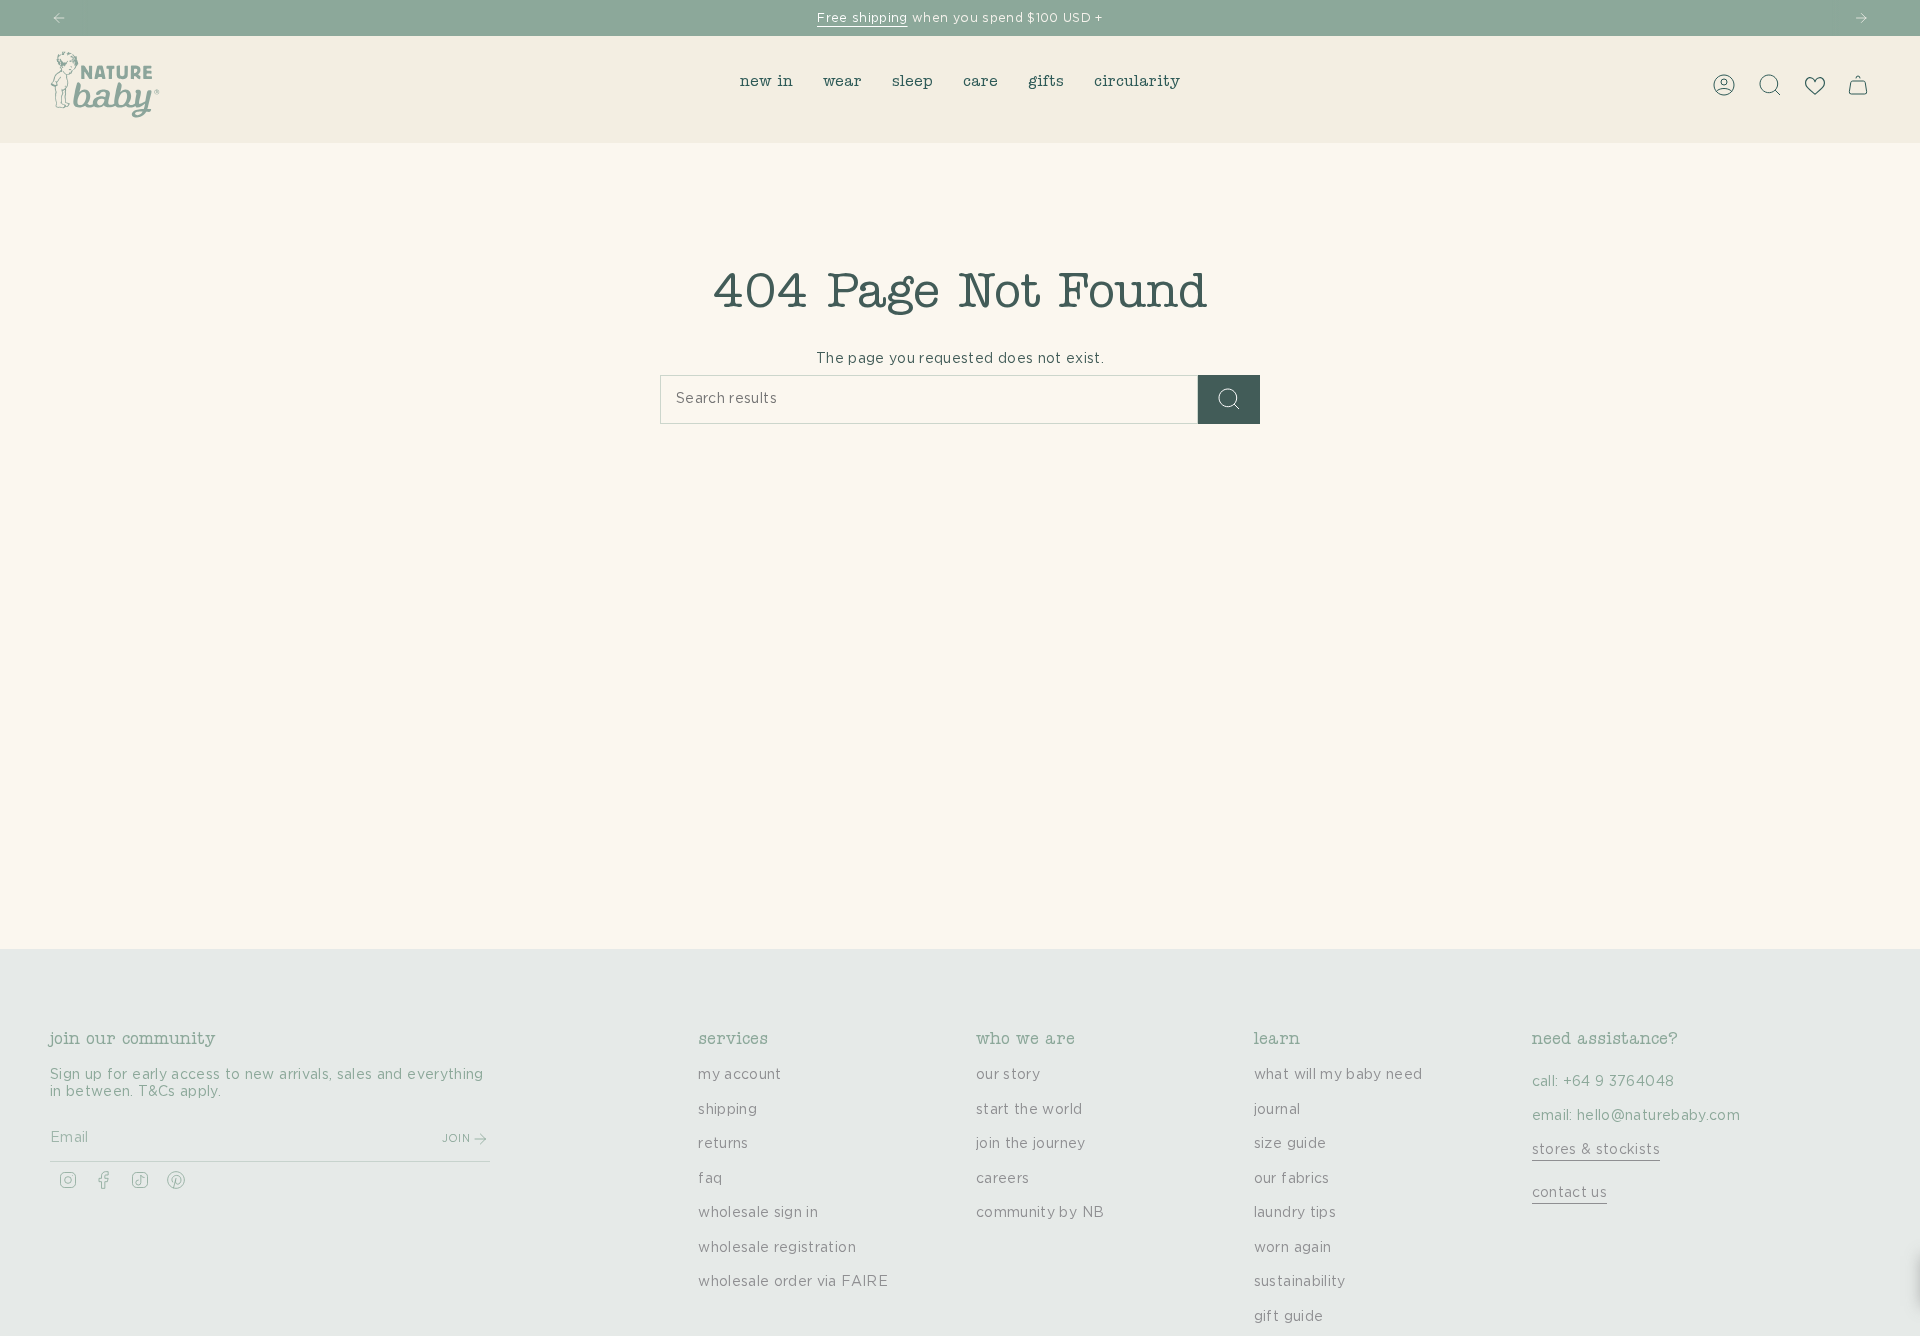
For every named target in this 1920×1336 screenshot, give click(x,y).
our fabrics (1292, 1179)
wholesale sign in (758, 1213)
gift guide (1289, 1317)
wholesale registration (777, 1248)
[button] (766, 84)
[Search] (1229, 399)
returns (723, 1144)
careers (1002, 1179)
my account (740, 1075)
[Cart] (1858, 85)
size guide (1290, 1144)
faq (710, 1179)
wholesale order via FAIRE (793, 1282)
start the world (1029, 1110)
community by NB (1040, 1213)
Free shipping (862, 18)
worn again (1293, 1248)
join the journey (1031, 1144)
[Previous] (59, 18)
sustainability (1300, 1282)
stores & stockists (1596, 1150)
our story (1008, 1075)
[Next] (1861, 18)
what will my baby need (1338, 1075)
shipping (727, 1110)
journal (1277, 1110)
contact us (1570, 1193)
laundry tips (1295, 1213)
